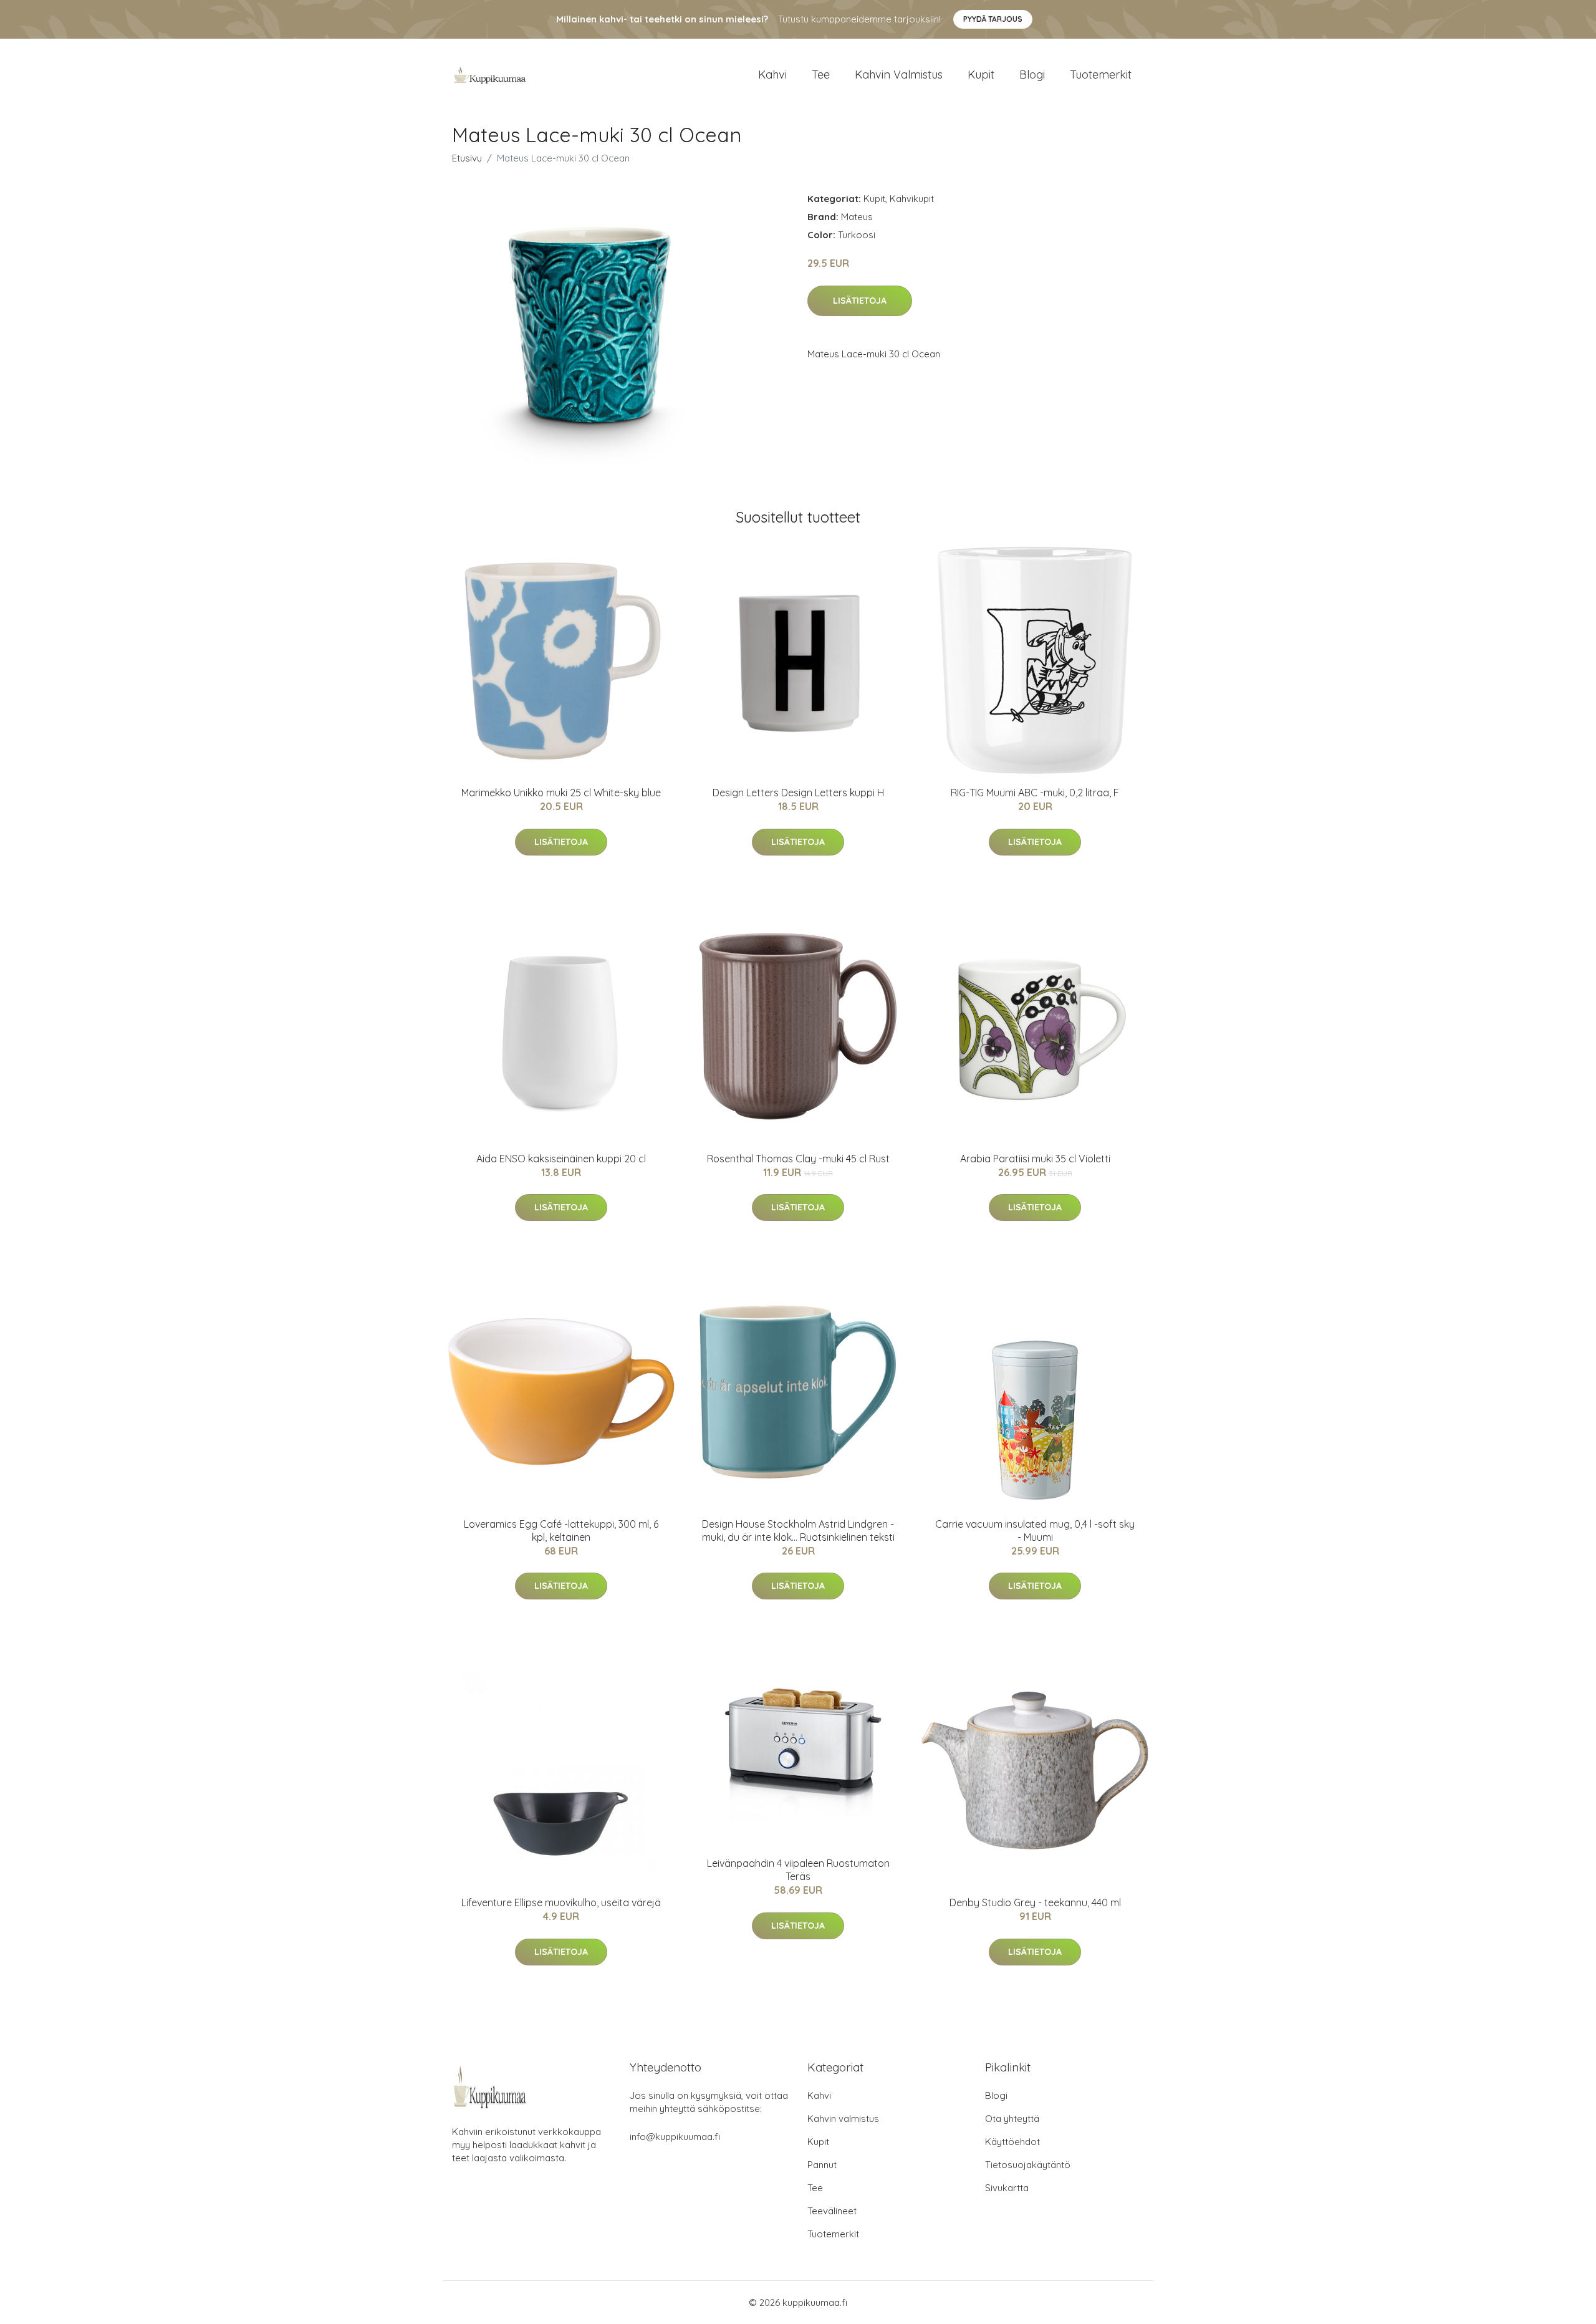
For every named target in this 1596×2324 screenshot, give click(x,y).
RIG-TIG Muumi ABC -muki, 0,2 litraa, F (1035, 793)
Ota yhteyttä (1012, 2119)
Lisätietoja (860, 301)
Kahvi (772, 75)
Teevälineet (832, 2211)
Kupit (981, 75)
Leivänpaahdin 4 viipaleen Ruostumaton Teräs (798, 1870)
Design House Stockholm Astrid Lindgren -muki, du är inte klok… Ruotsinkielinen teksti (798, 1531)
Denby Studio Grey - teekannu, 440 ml (1035, 1902)
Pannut (822, 2165)
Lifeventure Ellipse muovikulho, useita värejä (561, 1902)
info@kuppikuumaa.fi (675, 2137)
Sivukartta (1007, 2188)
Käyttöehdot (1012, 2142)
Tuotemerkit (1101, 75)
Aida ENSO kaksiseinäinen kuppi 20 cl (561, 1159)
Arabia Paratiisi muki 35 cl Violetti (1035, 1159)
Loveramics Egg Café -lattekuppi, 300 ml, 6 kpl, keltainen (561, 1531)
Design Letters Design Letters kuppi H (798, 793)
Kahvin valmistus (899, 75)
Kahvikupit (912, 199)
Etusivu (467, 158)
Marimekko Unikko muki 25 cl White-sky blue (561, 793)
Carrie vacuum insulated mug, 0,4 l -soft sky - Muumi (1035, 1531)
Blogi (1032, 75)
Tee (821, 75)
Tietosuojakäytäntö (1028, 2165)
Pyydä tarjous (993, 19)
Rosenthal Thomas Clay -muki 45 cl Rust (798, 1159)
